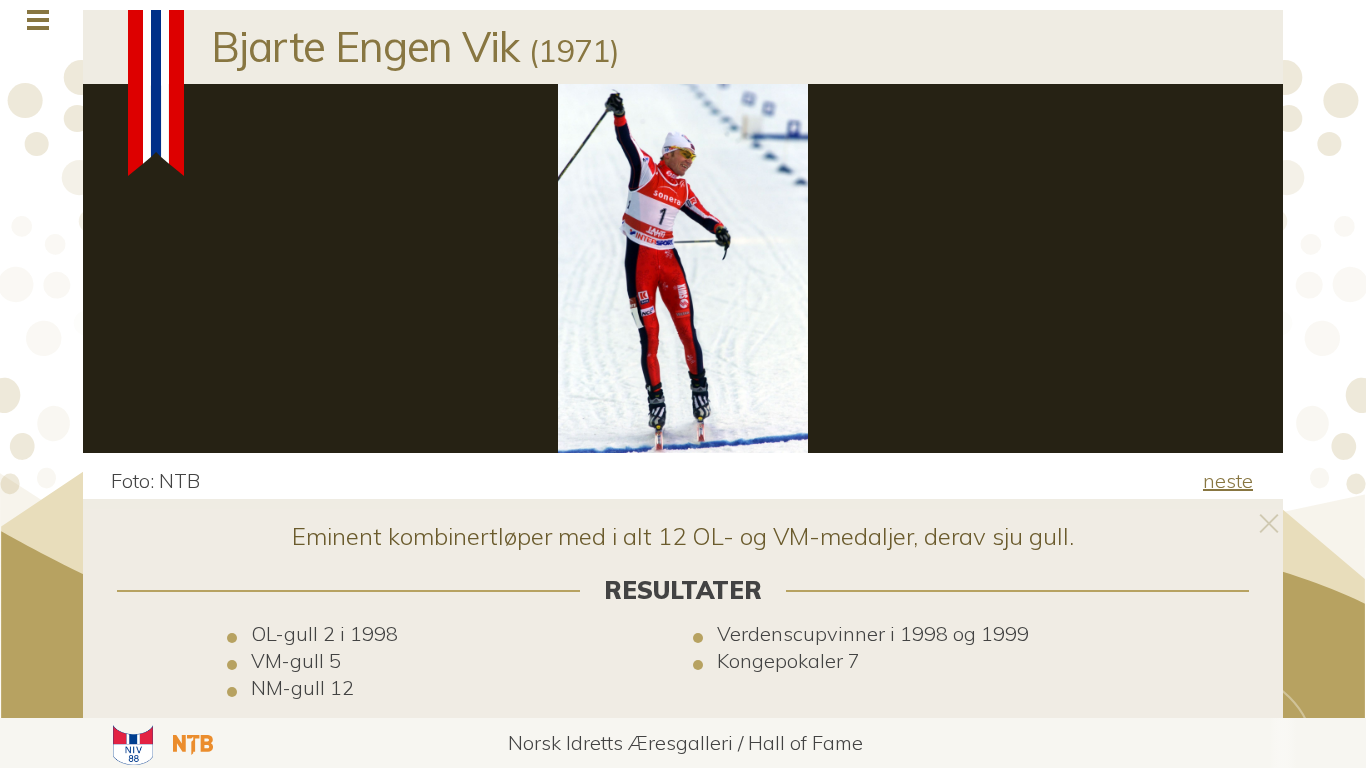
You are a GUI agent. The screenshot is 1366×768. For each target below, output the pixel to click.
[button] (130, 743)
